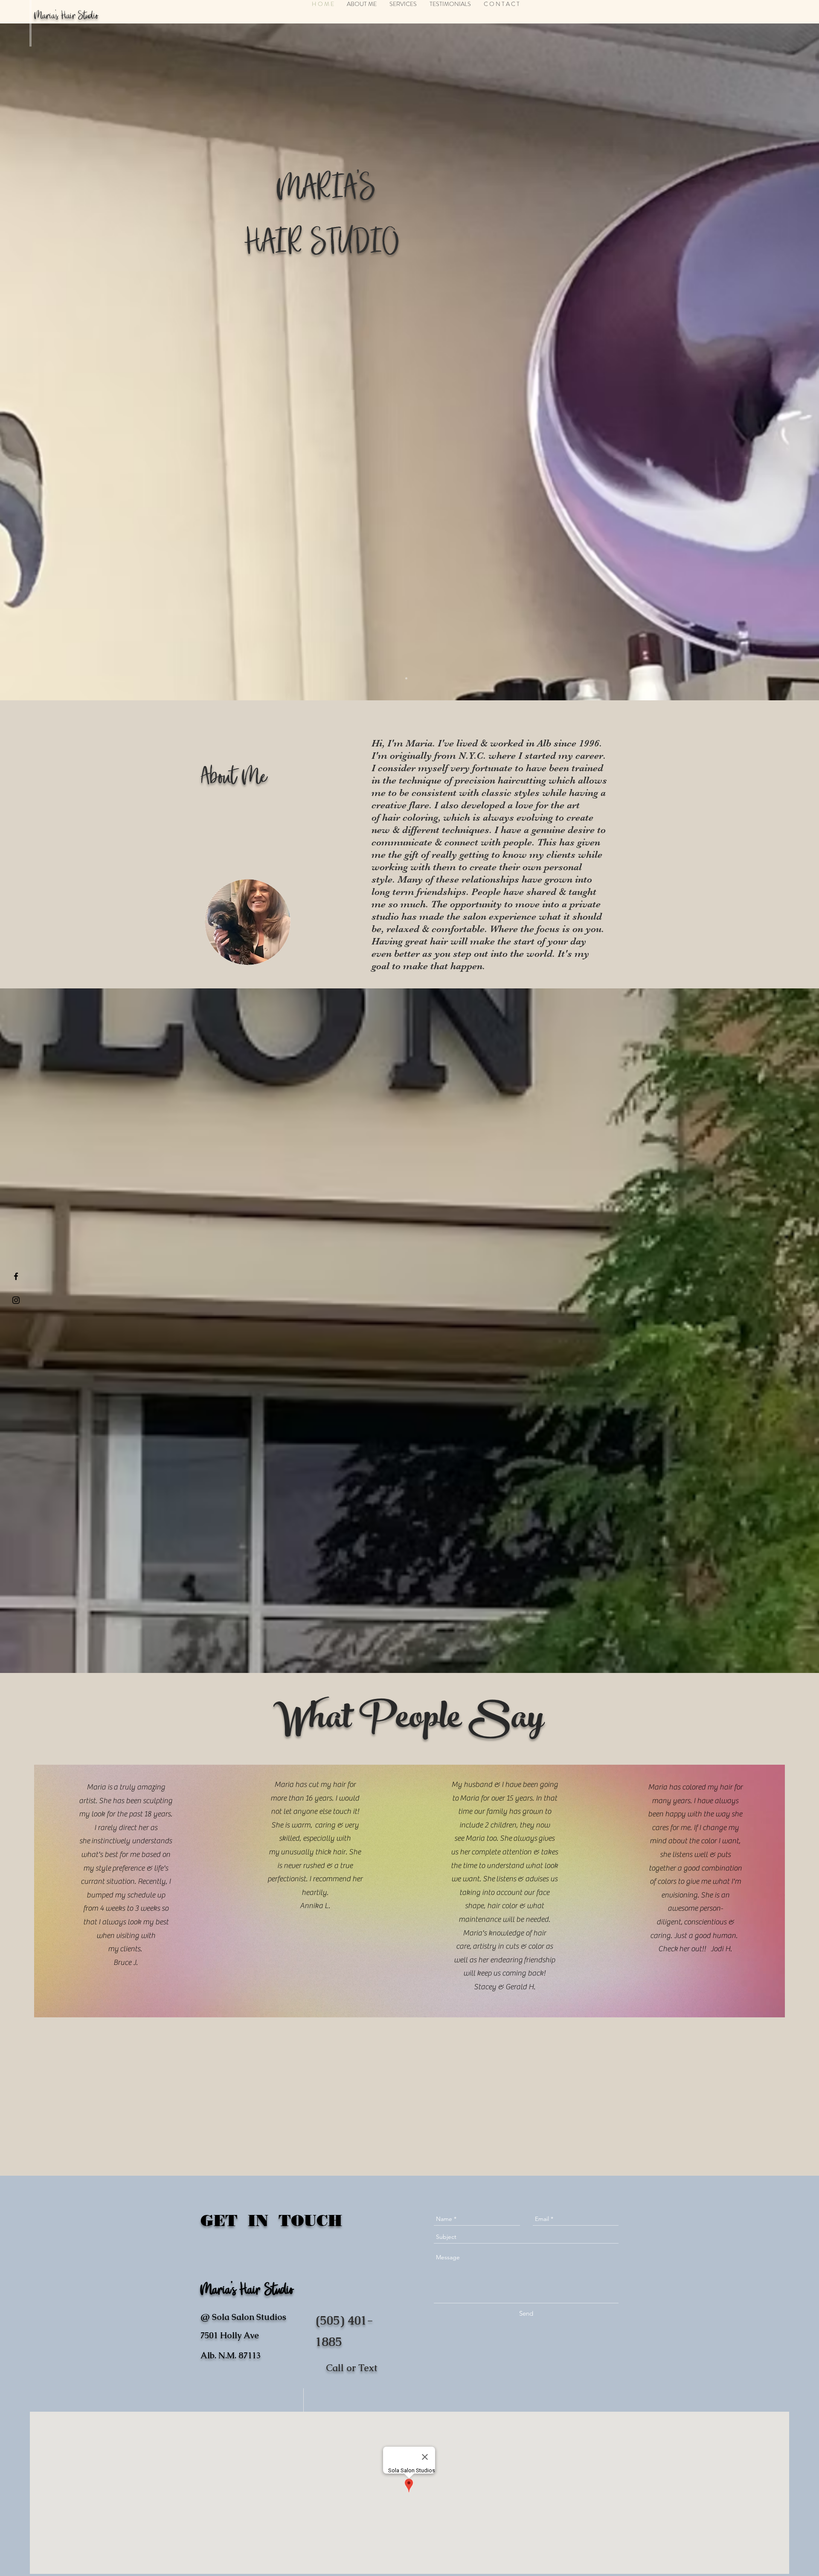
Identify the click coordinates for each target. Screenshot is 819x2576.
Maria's (46, 16)
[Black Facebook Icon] (16, 1276)
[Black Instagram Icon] (16, 1300)
